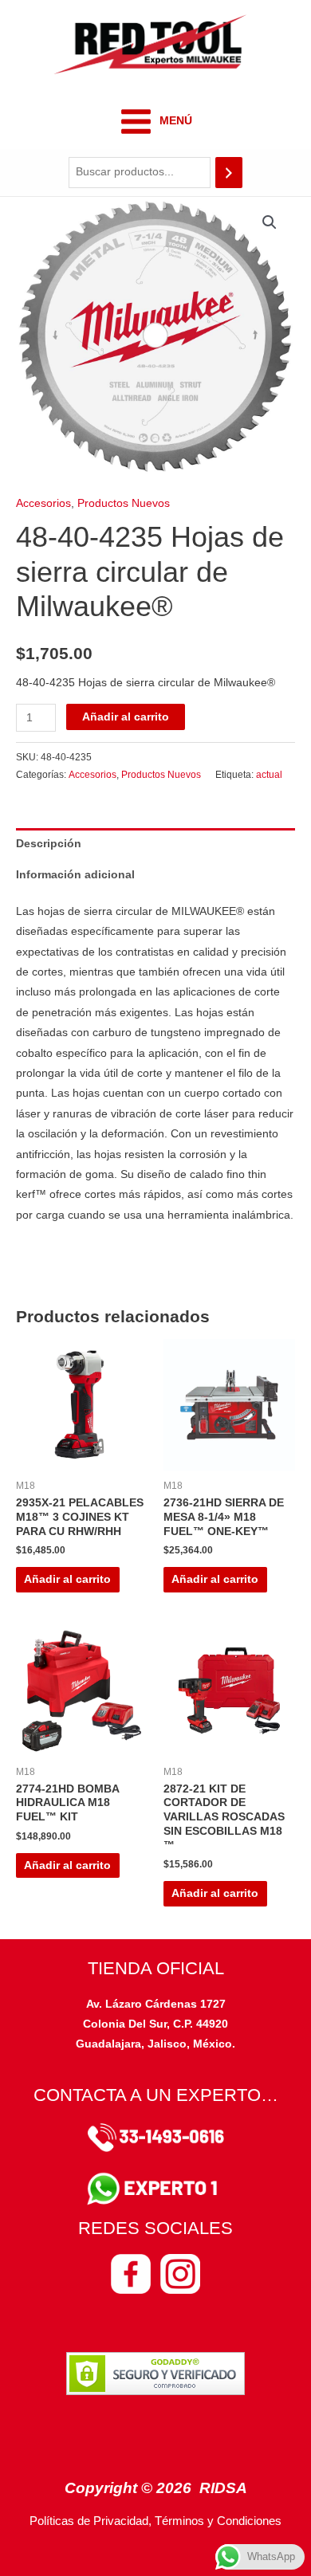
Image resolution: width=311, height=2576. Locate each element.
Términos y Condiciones (218, 2521)
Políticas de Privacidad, (91, 2521)
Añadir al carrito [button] (67, 1579)
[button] (270, 222)
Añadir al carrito (126, 717)
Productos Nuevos (124, 503)
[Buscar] (229, 173)
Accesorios (43, 503)
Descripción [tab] (49, 844)
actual (269, 775)
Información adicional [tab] (75, 875)
